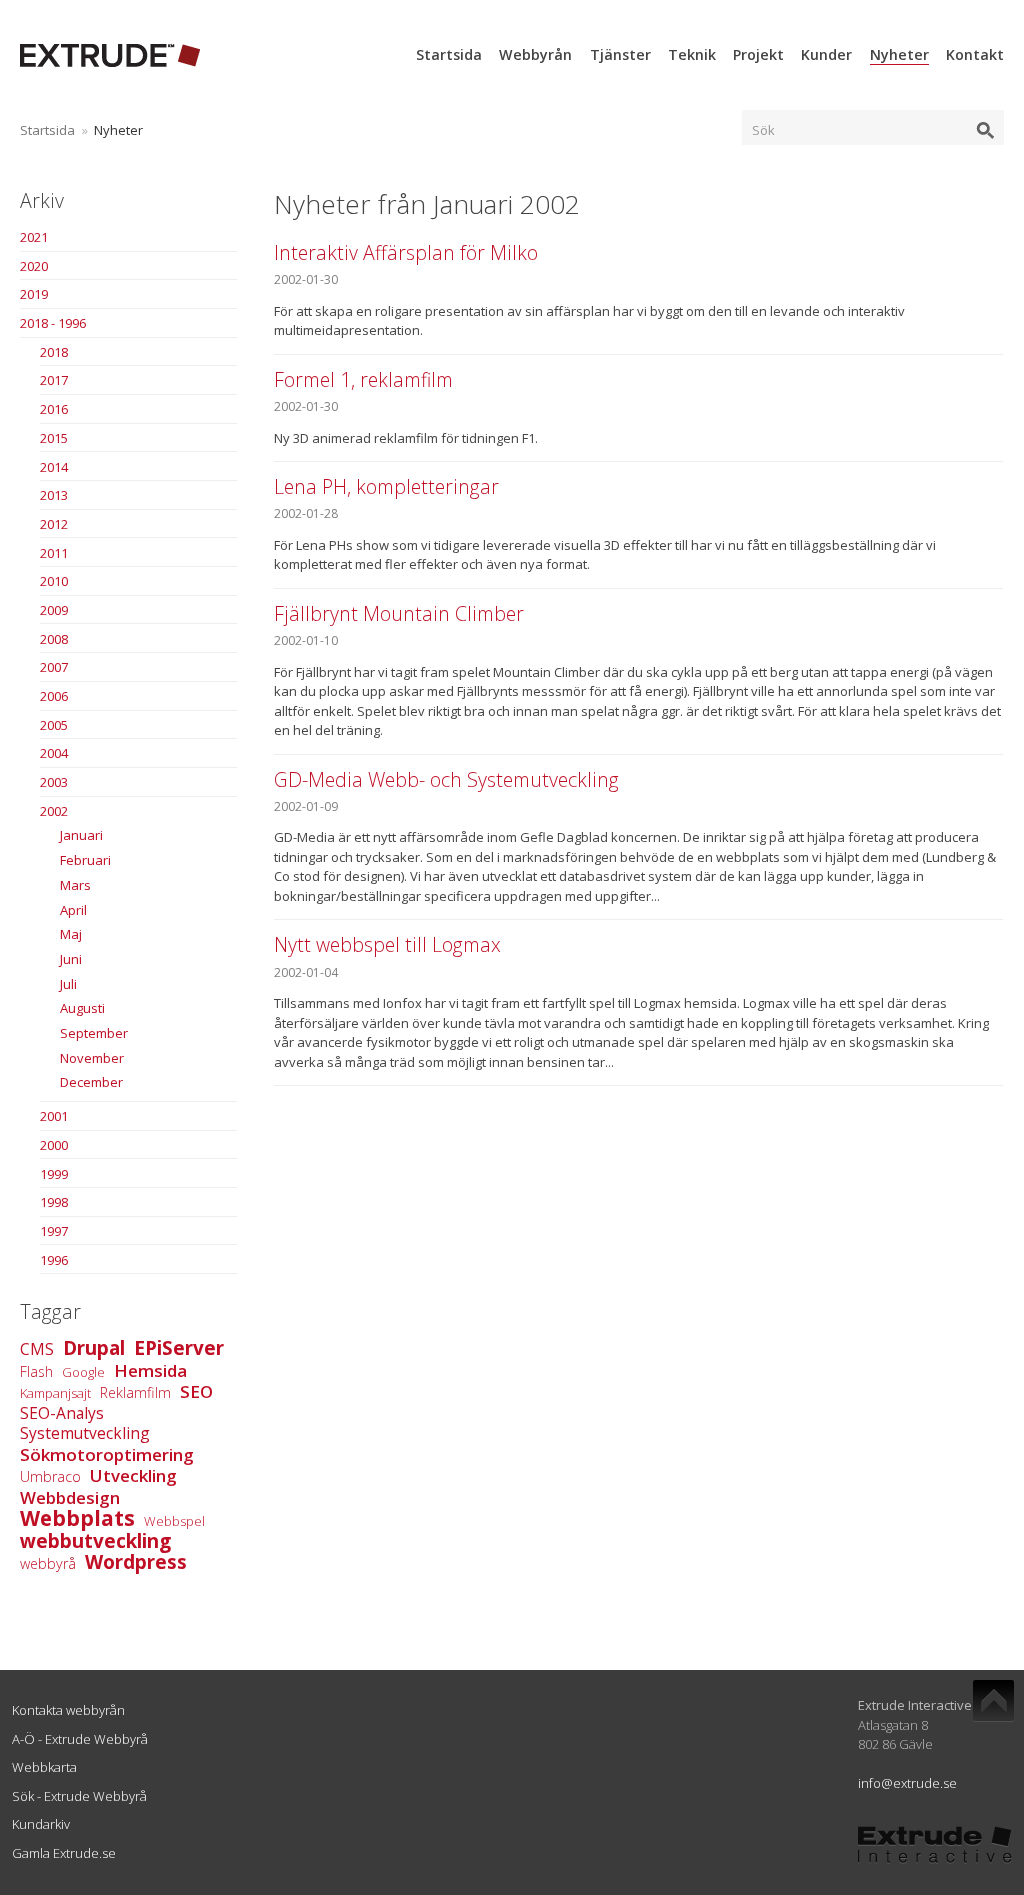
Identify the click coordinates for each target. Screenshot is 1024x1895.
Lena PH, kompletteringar (386, 486)
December (91, 1082)
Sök (763, 130)
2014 (54, 467)
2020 (34, 266)
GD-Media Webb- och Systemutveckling (446, 779)
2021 (34, 237)
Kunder (826, 54)
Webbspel (174, 1521)
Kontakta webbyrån (68, 1710)
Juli (68, 984)
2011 (54, 553)
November (92, 1058)
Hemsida (150, 1370)
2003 (54, 782)
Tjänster (620, 54)
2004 (54, 753)
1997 (54, 1231)
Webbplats (77, 1518)
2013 (54, 495)
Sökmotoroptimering (107, 1454)
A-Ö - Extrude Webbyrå (80, 1739)
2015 (54, 438)
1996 (54, 1260)
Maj (71, 934)
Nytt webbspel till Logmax (387, 944)
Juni (71, 959)
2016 (54, 409)
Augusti (82, 1008)
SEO (196, 1391)
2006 (54, 696)
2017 (54, 380)
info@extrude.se (907, 1783)
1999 (54, 1174)
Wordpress (136, 1562)
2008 (54, 639)
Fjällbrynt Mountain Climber (399, 613)
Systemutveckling (85, 1433)
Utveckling (133, 1475)
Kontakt (975, 54)
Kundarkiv (41, 1824)
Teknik (692, 54)
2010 (54, 581)
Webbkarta (44, 1767)
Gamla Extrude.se (64, 1853)
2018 (54, 352)
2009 (54, 610)
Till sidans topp (993, 1701)
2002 (54, 811)
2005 (54, 725)
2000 (54, 1145)
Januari (81, 835)
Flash (36, 1371)
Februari (85, 860)
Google (83, 1372)
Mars (75, 885)
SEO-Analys (62, 1413)
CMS (37, 1349)
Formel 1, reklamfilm (363, 379)
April (73, 910)
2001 (54, 1116)
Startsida (449, 54)
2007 (54, 667)
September (94, 1033)
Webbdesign (70, 1497)
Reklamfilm (135, 1392)
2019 (34, 294)
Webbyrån (535, 54)
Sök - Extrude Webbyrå (79, 1796)
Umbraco (50, 1476)
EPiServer (179, 1348)
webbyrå (48, 1563)
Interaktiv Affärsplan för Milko (406, 252)
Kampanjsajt (55, 1393)
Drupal (94, 1348)
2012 (54, 524)
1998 (54, 1202)
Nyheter (899, 54)
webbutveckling (95, 1541)
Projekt (758, 54)
